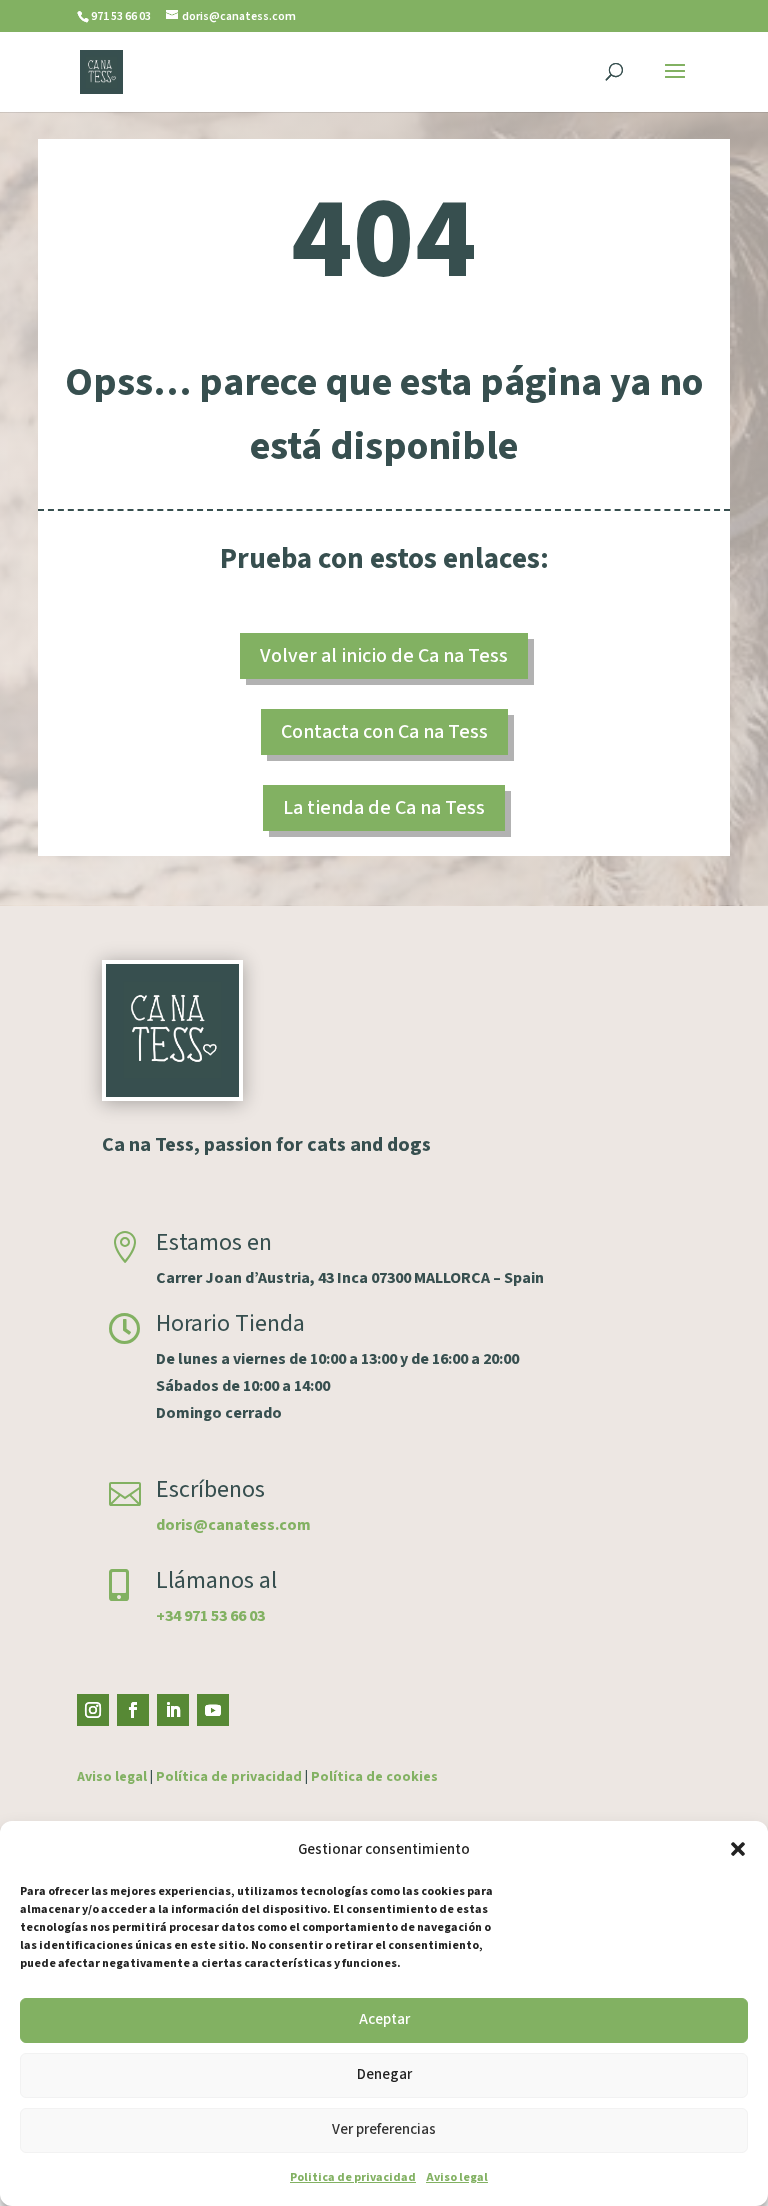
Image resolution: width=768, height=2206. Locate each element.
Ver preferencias (384, 2129)
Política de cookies (374, 1777)
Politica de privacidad (353, 2177)
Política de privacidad (229, 1777)
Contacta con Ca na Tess (384, 732)
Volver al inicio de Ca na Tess (384, 656)
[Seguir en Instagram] (93, 1710)
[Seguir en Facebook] (133, 1710)
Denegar (384, 2074)
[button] (738, 1849)
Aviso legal (457, 2177)
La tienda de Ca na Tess (384, 808)
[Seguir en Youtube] (213, 1710)
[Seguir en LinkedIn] (173, 1710)
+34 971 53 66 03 (210, 1616)
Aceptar (384, 2019)
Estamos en (214, 1242)
